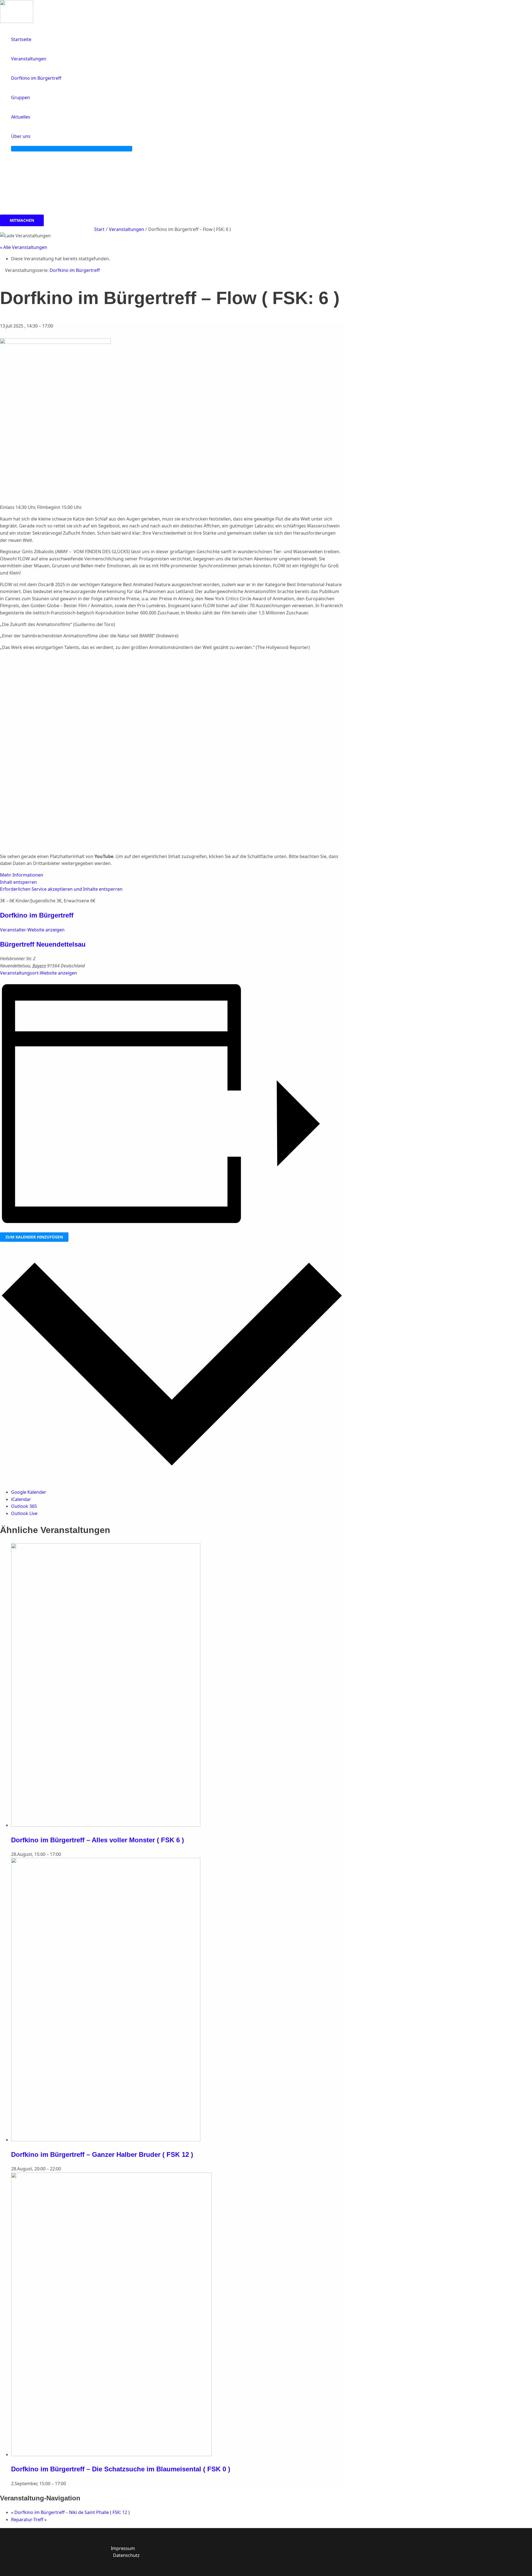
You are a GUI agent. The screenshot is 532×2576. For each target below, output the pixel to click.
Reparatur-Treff (29, 2520)
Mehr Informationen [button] (22, 875)
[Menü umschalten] (72, 149)
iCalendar (21, 1499)
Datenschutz (126, 2555)
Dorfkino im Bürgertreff (37, 915)
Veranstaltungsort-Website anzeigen (39, 973)
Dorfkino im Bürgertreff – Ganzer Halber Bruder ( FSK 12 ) (102, 2154)
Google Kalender (29, 1492)
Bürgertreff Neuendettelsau (43, 944)
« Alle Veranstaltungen (24, 247)
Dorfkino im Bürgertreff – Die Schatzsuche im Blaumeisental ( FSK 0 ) (121, 2469)
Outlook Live (24, 1513)
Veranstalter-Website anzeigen (32, 930)
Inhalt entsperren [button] (18, 882)
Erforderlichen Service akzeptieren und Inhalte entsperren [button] (61, 889)
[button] (33, 136)
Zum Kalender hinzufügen (34, 1237)
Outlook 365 (24, 1506)
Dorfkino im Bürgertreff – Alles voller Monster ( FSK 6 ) (98, 1840)
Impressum (123, 2548)
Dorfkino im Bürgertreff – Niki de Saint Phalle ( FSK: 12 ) (70, 2512)
